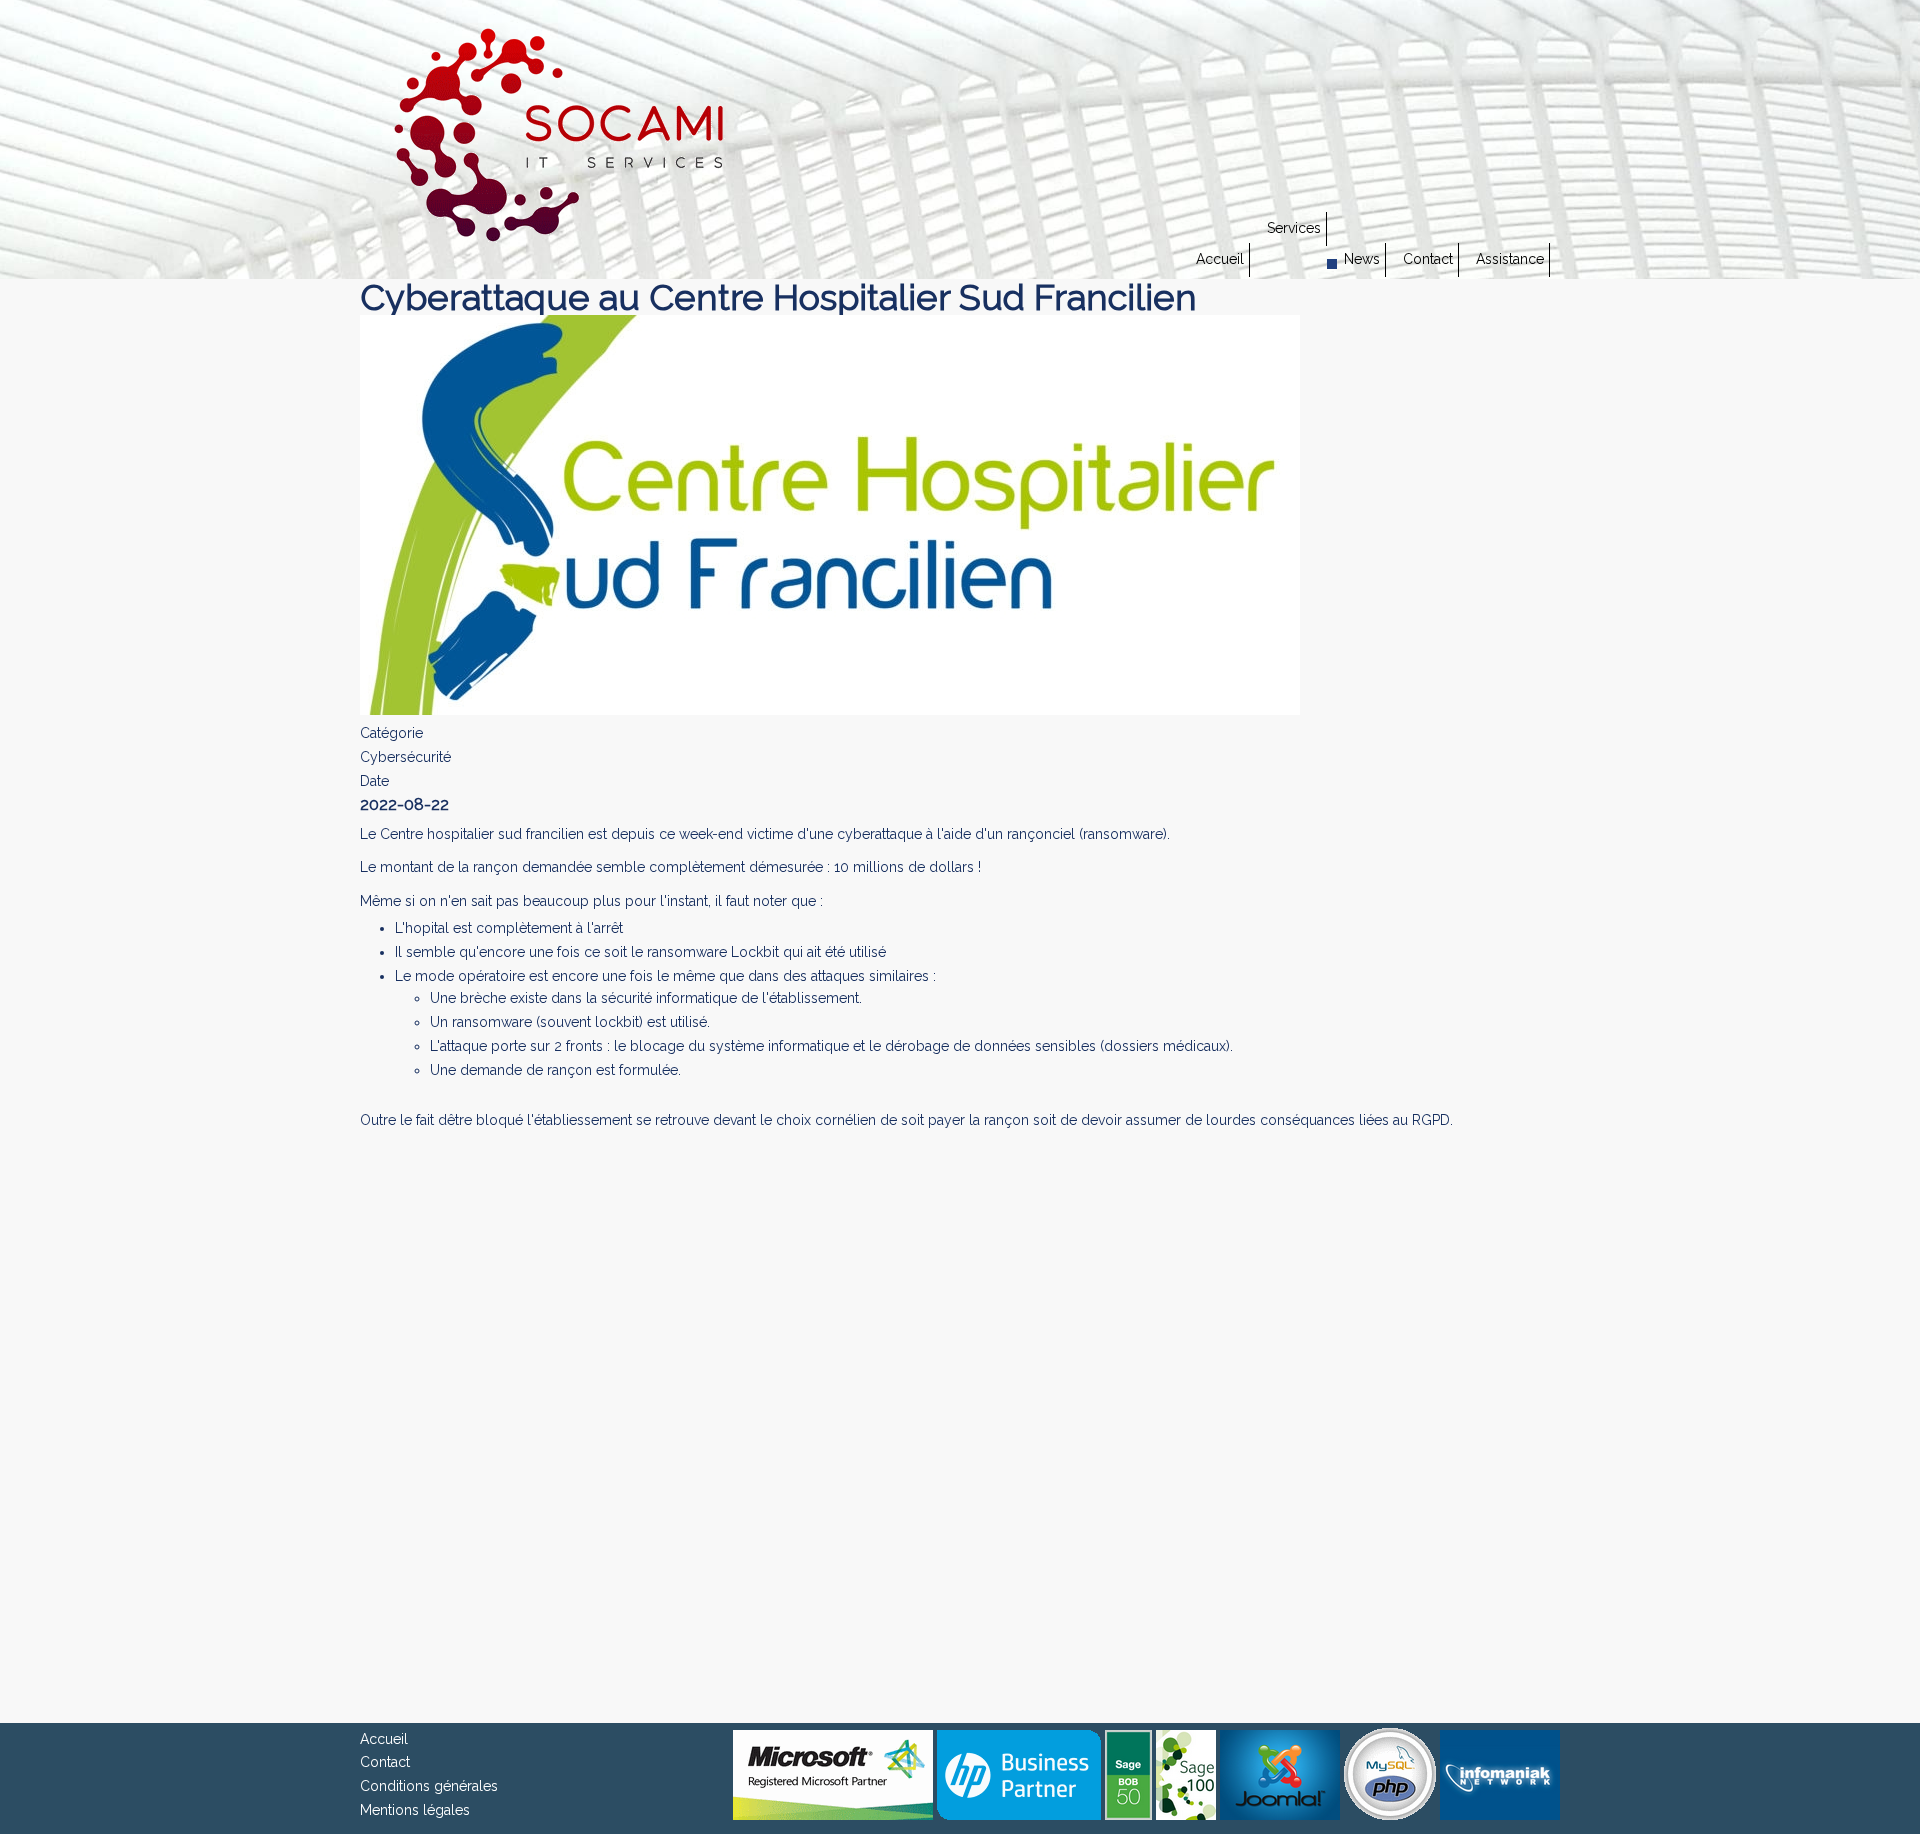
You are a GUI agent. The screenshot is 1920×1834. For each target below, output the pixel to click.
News (1362, 259)
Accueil (1220, 259)
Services (1294, 228)
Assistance (1510, 259)
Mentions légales (415, 1810)
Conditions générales (429, 1786)
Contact (1428, 259)
